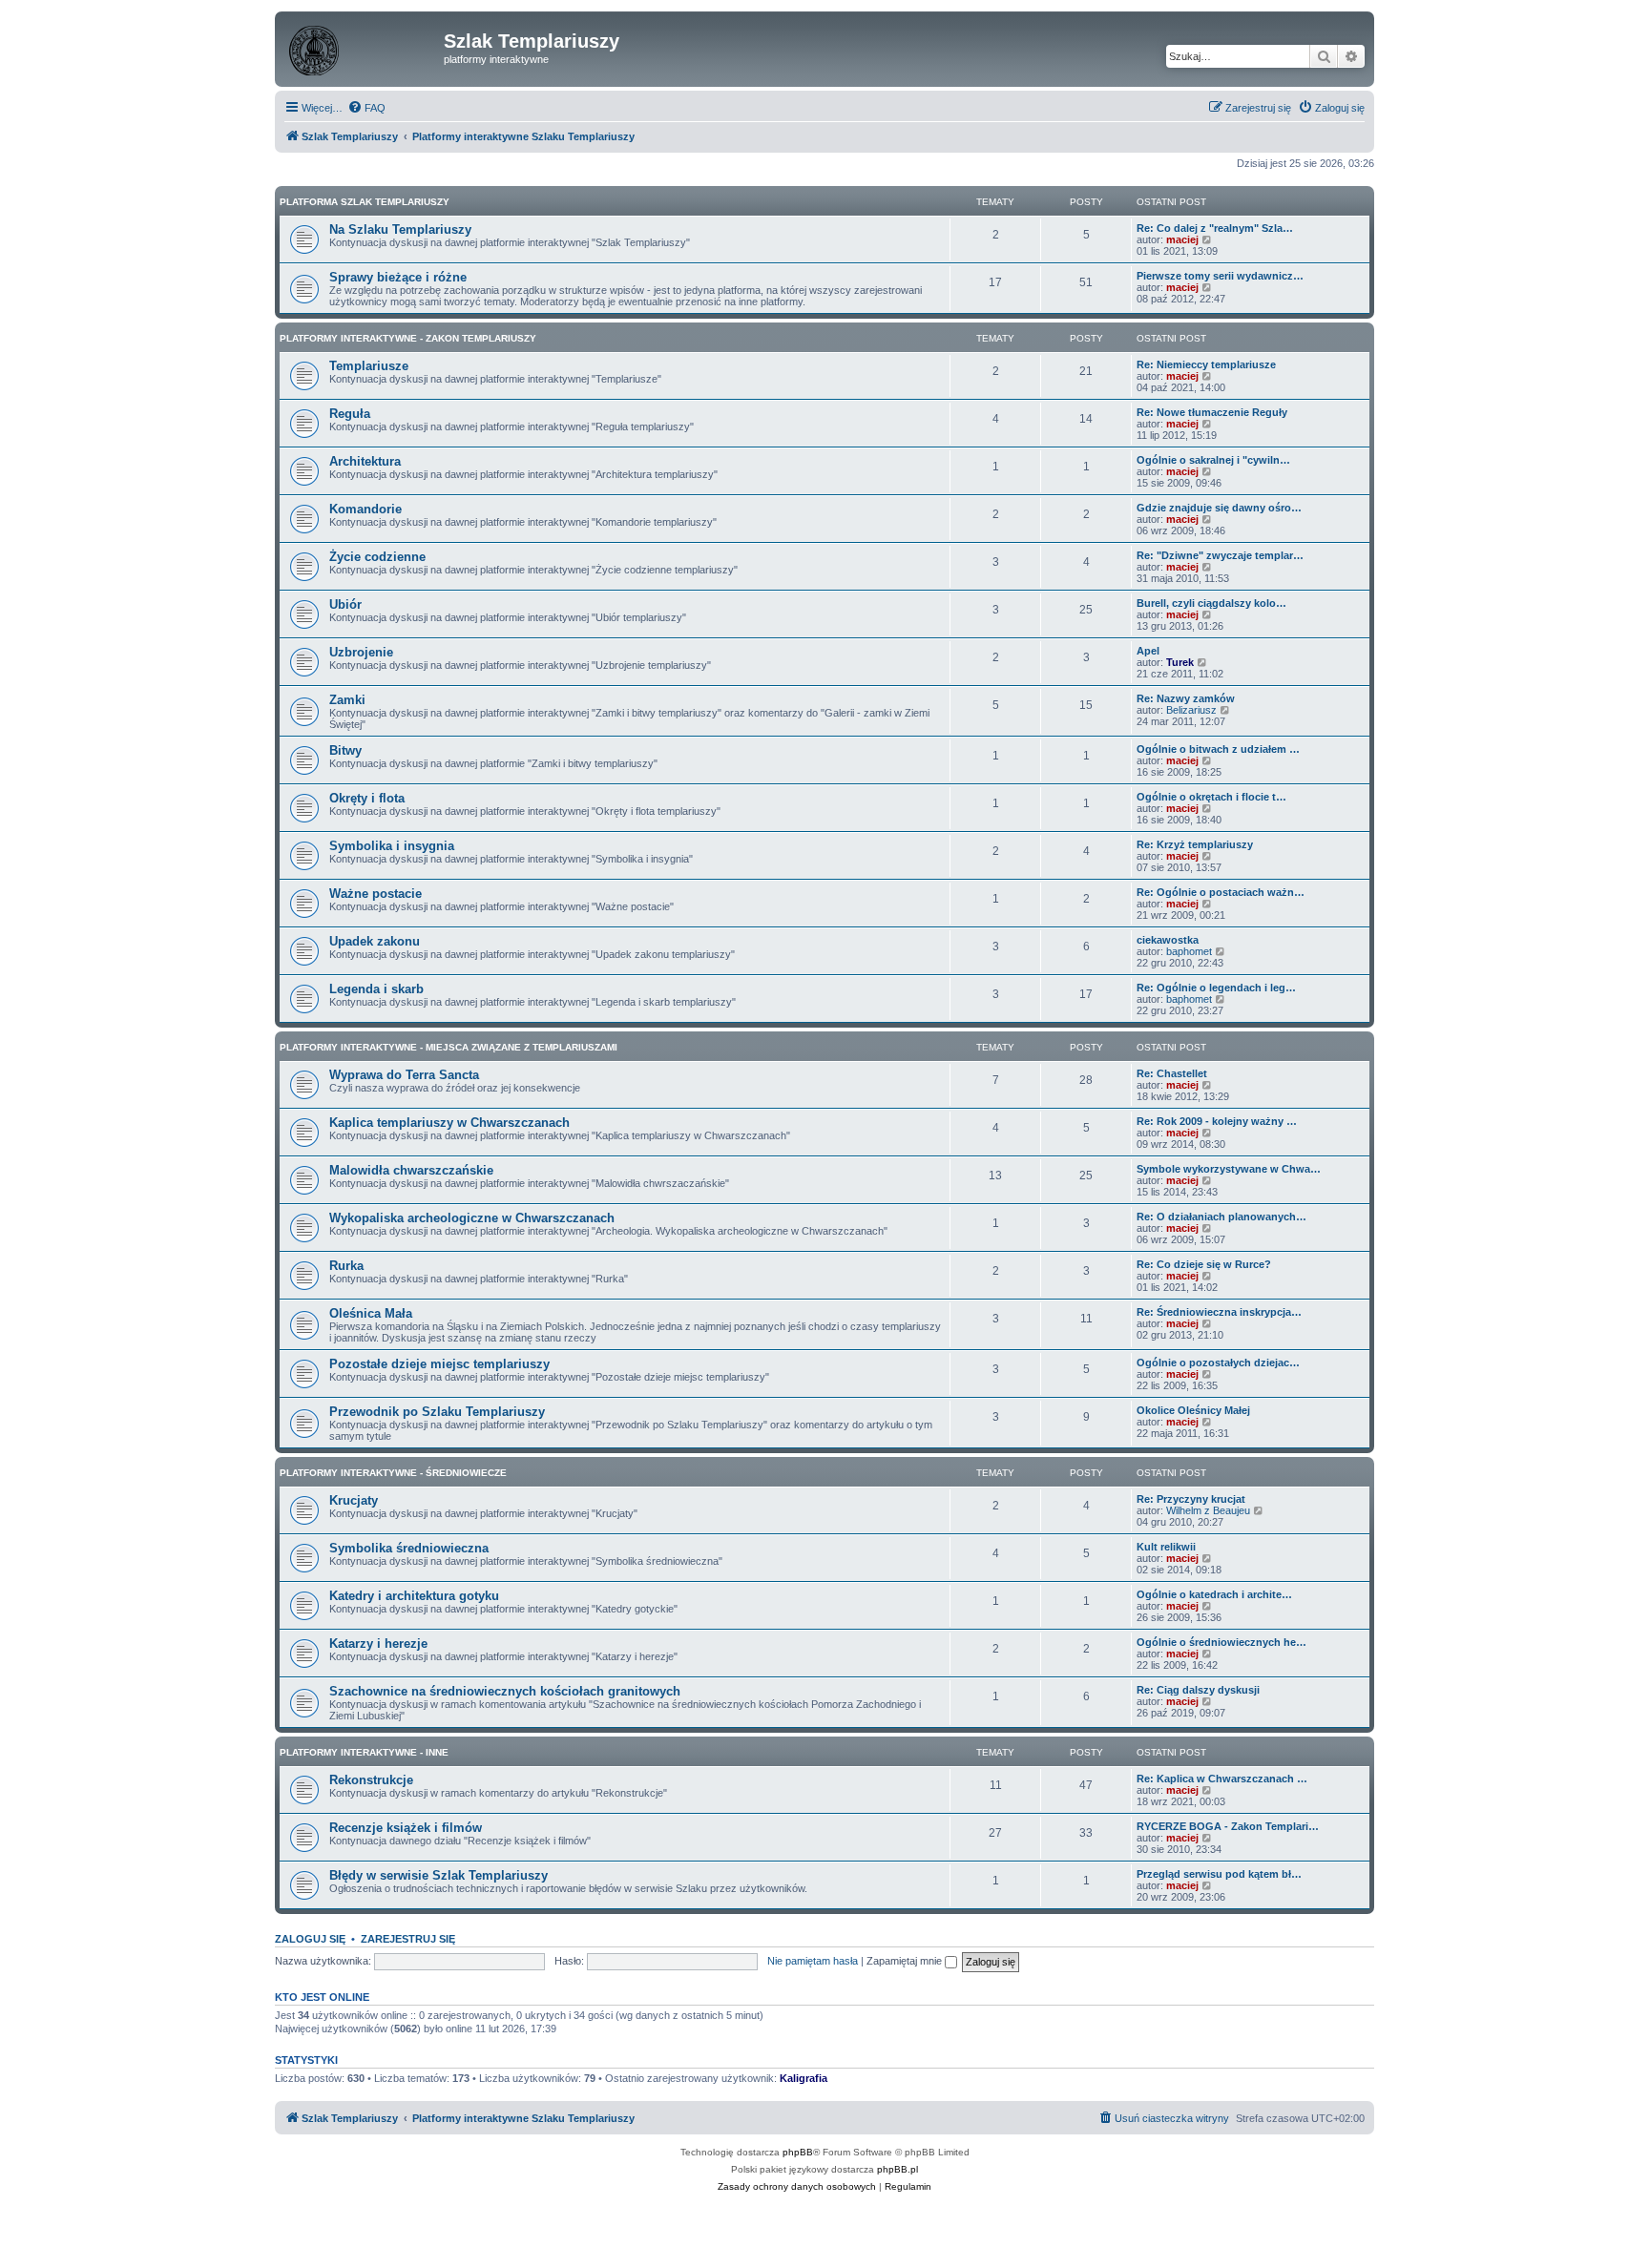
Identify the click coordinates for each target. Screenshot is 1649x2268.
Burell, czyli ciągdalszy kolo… (1211, 603)
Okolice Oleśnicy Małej (1193, 1410)
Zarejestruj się (408, 1939)
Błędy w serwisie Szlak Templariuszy (438, 1875)
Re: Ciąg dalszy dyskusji (1198, 1690)
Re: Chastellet (1172, 1073)
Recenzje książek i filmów (406, 1828)
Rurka (346, 1266)
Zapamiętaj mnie (906, 1961)
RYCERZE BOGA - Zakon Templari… (1228, 1826)
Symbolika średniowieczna (409, 1548)
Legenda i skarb (376, 989)
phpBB (798, 2152)
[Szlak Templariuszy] (362, 47)
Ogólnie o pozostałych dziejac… (1218, 1363)
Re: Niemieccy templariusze (1206, 364)
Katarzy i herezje (378, 1644)
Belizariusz (1191, 710)
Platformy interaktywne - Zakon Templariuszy (408, 338)
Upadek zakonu (375, 941)
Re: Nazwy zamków (1186, 698)
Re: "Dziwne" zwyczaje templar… (1220, 555)
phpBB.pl (898, 2169)
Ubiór (345, 604)
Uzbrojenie (361, 652)
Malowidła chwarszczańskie (411, 1170)
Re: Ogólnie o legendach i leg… (1216, 988)
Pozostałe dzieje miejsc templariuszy (439, 1364)
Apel (1148, 651)
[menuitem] (366, 108)
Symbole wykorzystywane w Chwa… (1229, 1169)
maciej (1182, 239)
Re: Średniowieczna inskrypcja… (1219, 1312)
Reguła (350, 414)
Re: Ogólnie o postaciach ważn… (1221, 892)
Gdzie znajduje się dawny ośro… (1219, 508)
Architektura (365, 461)
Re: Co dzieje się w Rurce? (1204, 1264)
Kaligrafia (804, 2078)
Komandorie (365, 509)
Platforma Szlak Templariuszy (365, 202)
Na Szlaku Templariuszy (400, 229)
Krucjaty (354, 1500)
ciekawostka (1168, 940)
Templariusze (369, 366)
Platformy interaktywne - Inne (364, 1752)
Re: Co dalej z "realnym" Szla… (1215, 228)
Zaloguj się (310, 1939)
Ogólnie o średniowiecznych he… (1221, 1642)
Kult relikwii (1166, 1547)
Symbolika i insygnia (392, 846)
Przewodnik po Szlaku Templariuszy (437, 1412)
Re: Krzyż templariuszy (1195, 844)
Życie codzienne (377, 557)
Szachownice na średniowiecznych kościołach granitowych (505, 1691)
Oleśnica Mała (371, 1313)
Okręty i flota (367, 798)
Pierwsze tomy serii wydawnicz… (1220, 276)
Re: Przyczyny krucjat (1191, 1499)
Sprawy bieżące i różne (398, 277)
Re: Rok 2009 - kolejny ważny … (1217, 1121)
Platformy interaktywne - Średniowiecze (393, 1473)
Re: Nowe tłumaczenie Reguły (1212, 412)
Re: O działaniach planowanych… (1221, 1217)
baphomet (1189, 951)
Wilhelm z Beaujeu (1208, 1510)
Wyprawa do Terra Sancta (404, 1075)
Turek (1180, 662)
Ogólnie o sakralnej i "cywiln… (1213, 460)
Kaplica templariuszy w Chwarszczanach (449, 1123)
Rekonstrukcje (371, 1780)
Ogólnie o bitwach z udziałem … (1218, 749)
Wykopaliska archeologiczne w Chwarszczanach (472, 1218)
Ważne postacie (376, 894)
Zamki (347, 700)
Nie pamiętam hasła (813, 1961)
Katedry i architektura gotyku (414, 1596)
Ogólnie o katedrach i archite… (1214, 1594)
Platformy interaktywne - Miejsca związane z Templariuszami (449, 1047)
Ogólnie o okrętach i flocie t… (1211, 797)
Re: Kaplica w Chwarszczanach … (1222, 1779)
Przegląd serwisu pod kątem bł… (1219, 1874)
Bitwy (345, 750)
